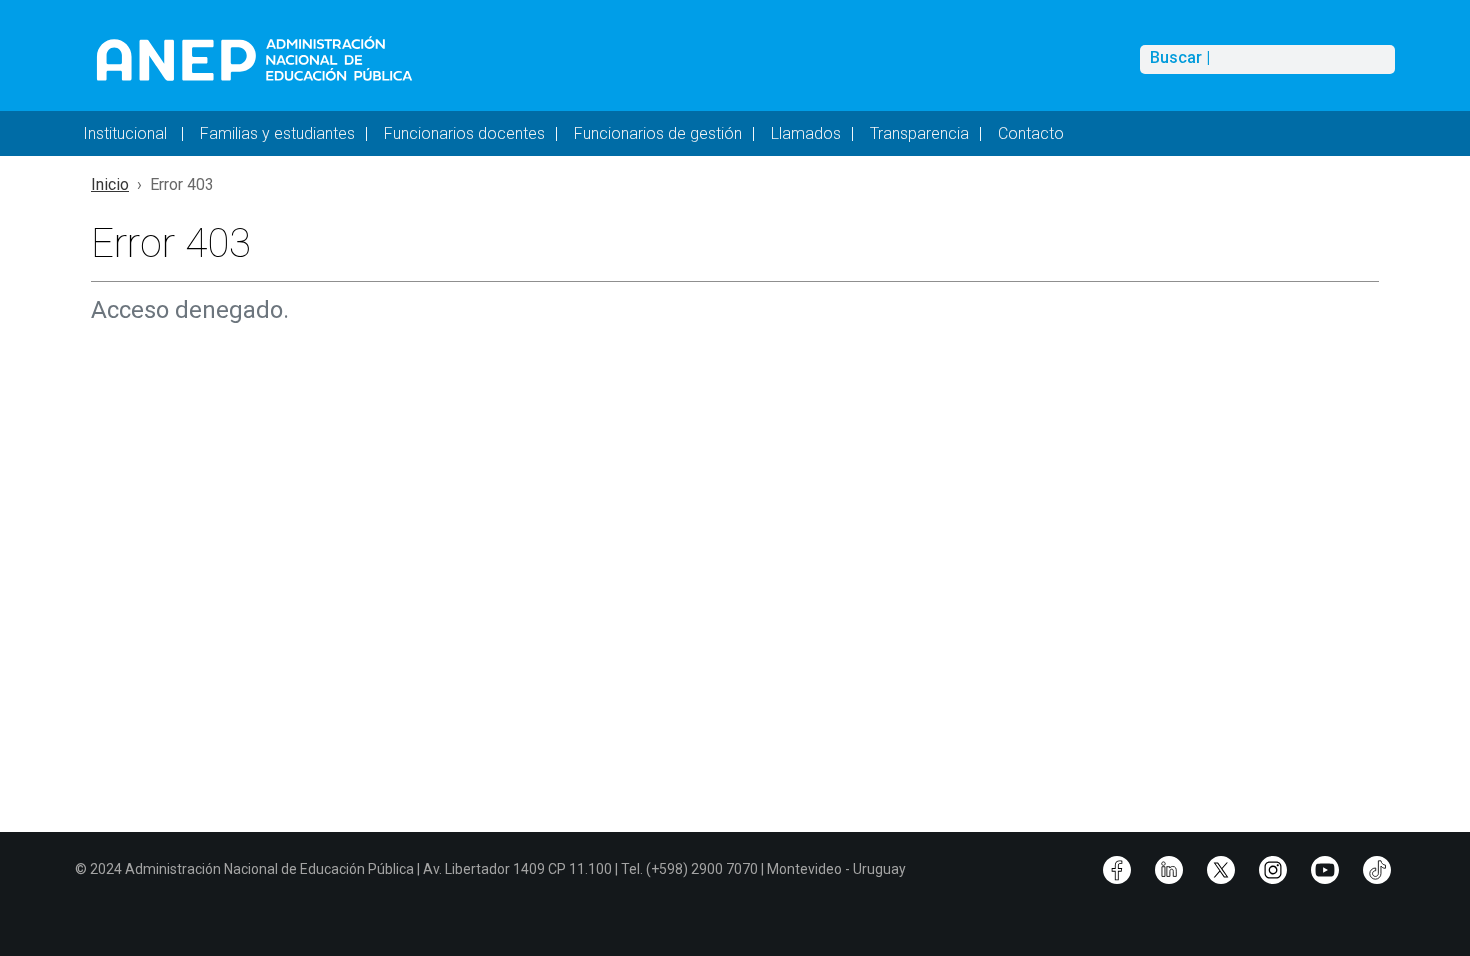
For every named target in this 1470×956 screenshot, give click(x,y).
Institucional (127, 133)
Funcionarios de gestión (658, 133)
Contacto (1031, 133)
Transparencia (919, 133)
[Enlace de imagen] (253, 58)
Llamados (806, 133)
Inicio (110, 184)
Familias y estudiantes (277, 133)
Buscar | (1180, 58)
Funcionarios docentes (464, 133)
